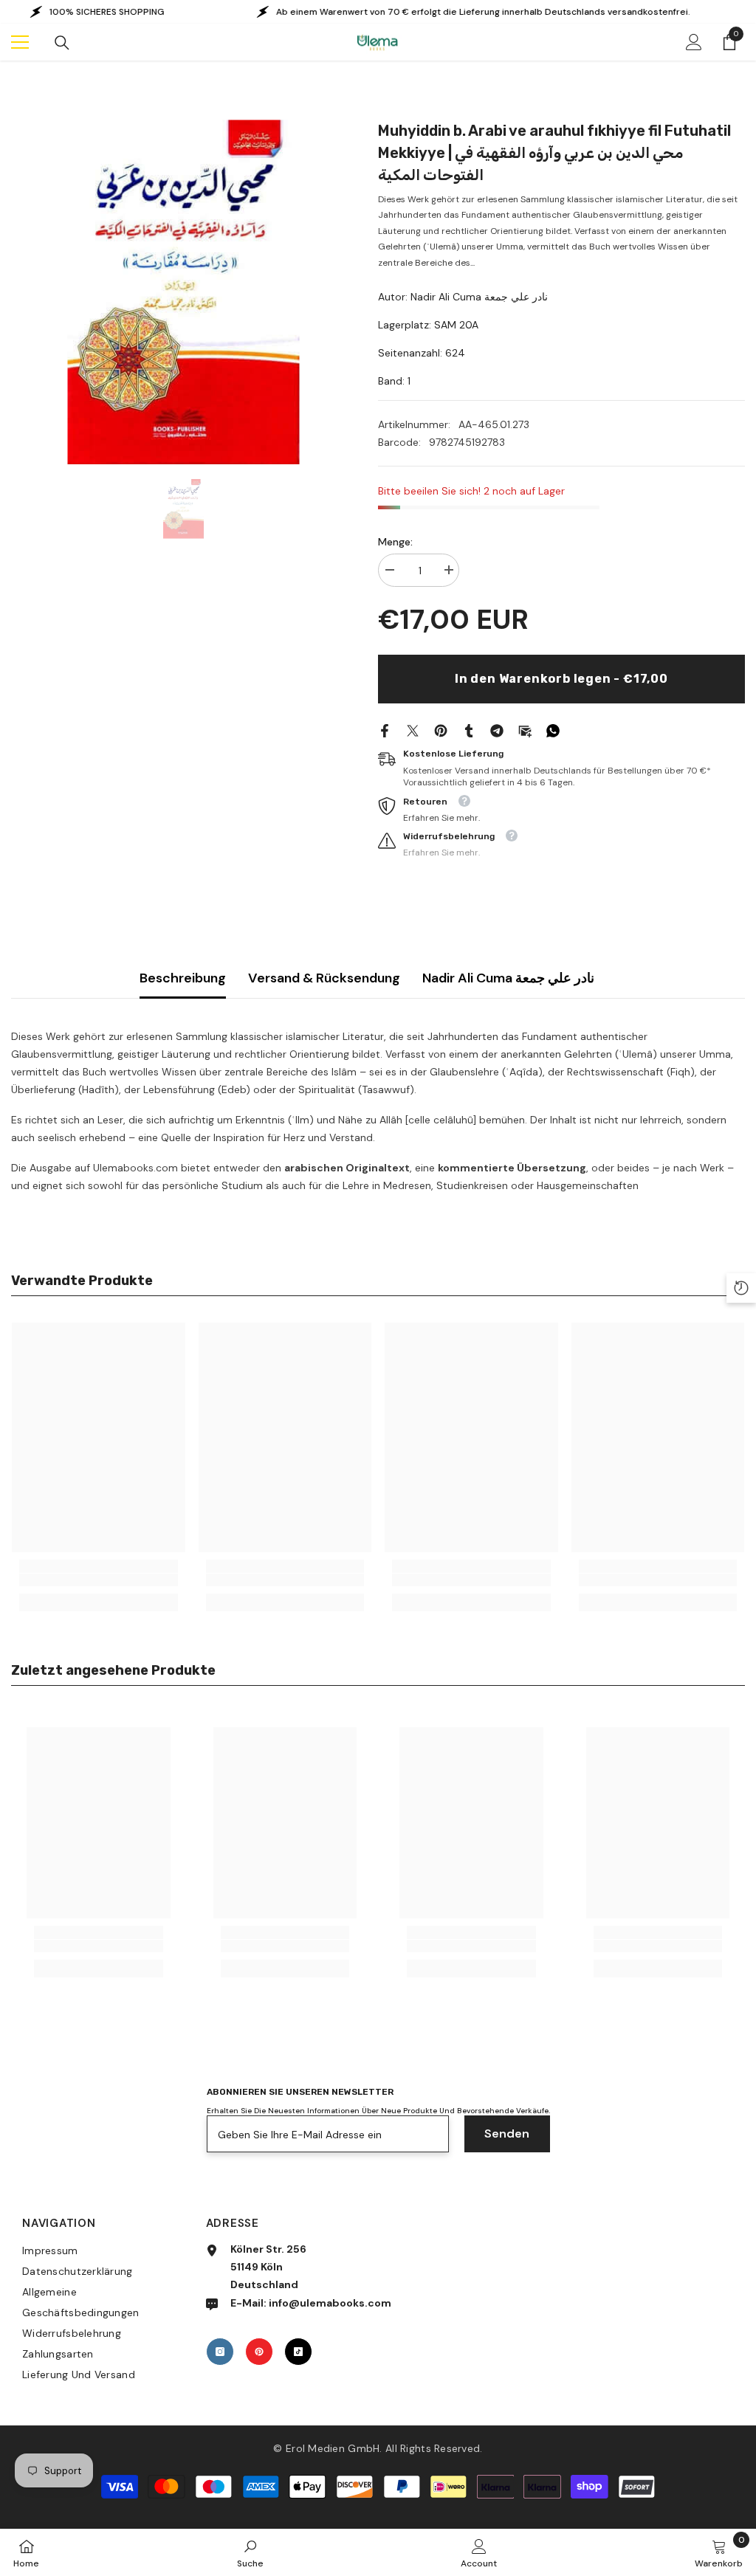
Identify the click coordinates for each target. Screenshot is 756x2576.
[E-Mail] (525, 729)
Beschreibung (183, 978)
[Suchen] (62, 43)
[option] (183, 292)
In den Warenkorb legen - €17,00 (561, 679)
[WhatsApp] (553, 729)
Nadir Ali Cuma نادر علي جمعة (508, 978)
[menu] (20, 42)
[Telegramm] (497, 729)
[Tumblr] (469, 729)
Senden (507, 2134)
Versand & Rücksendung (324, 978)
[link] (99, 1580)
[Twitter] (413, 729)
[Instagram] (220, 2352)
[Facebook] (385, 729)
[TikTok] (298, 2352)
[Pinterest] (441, 729)
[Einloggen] (694, 42)
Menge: (395, 542)
